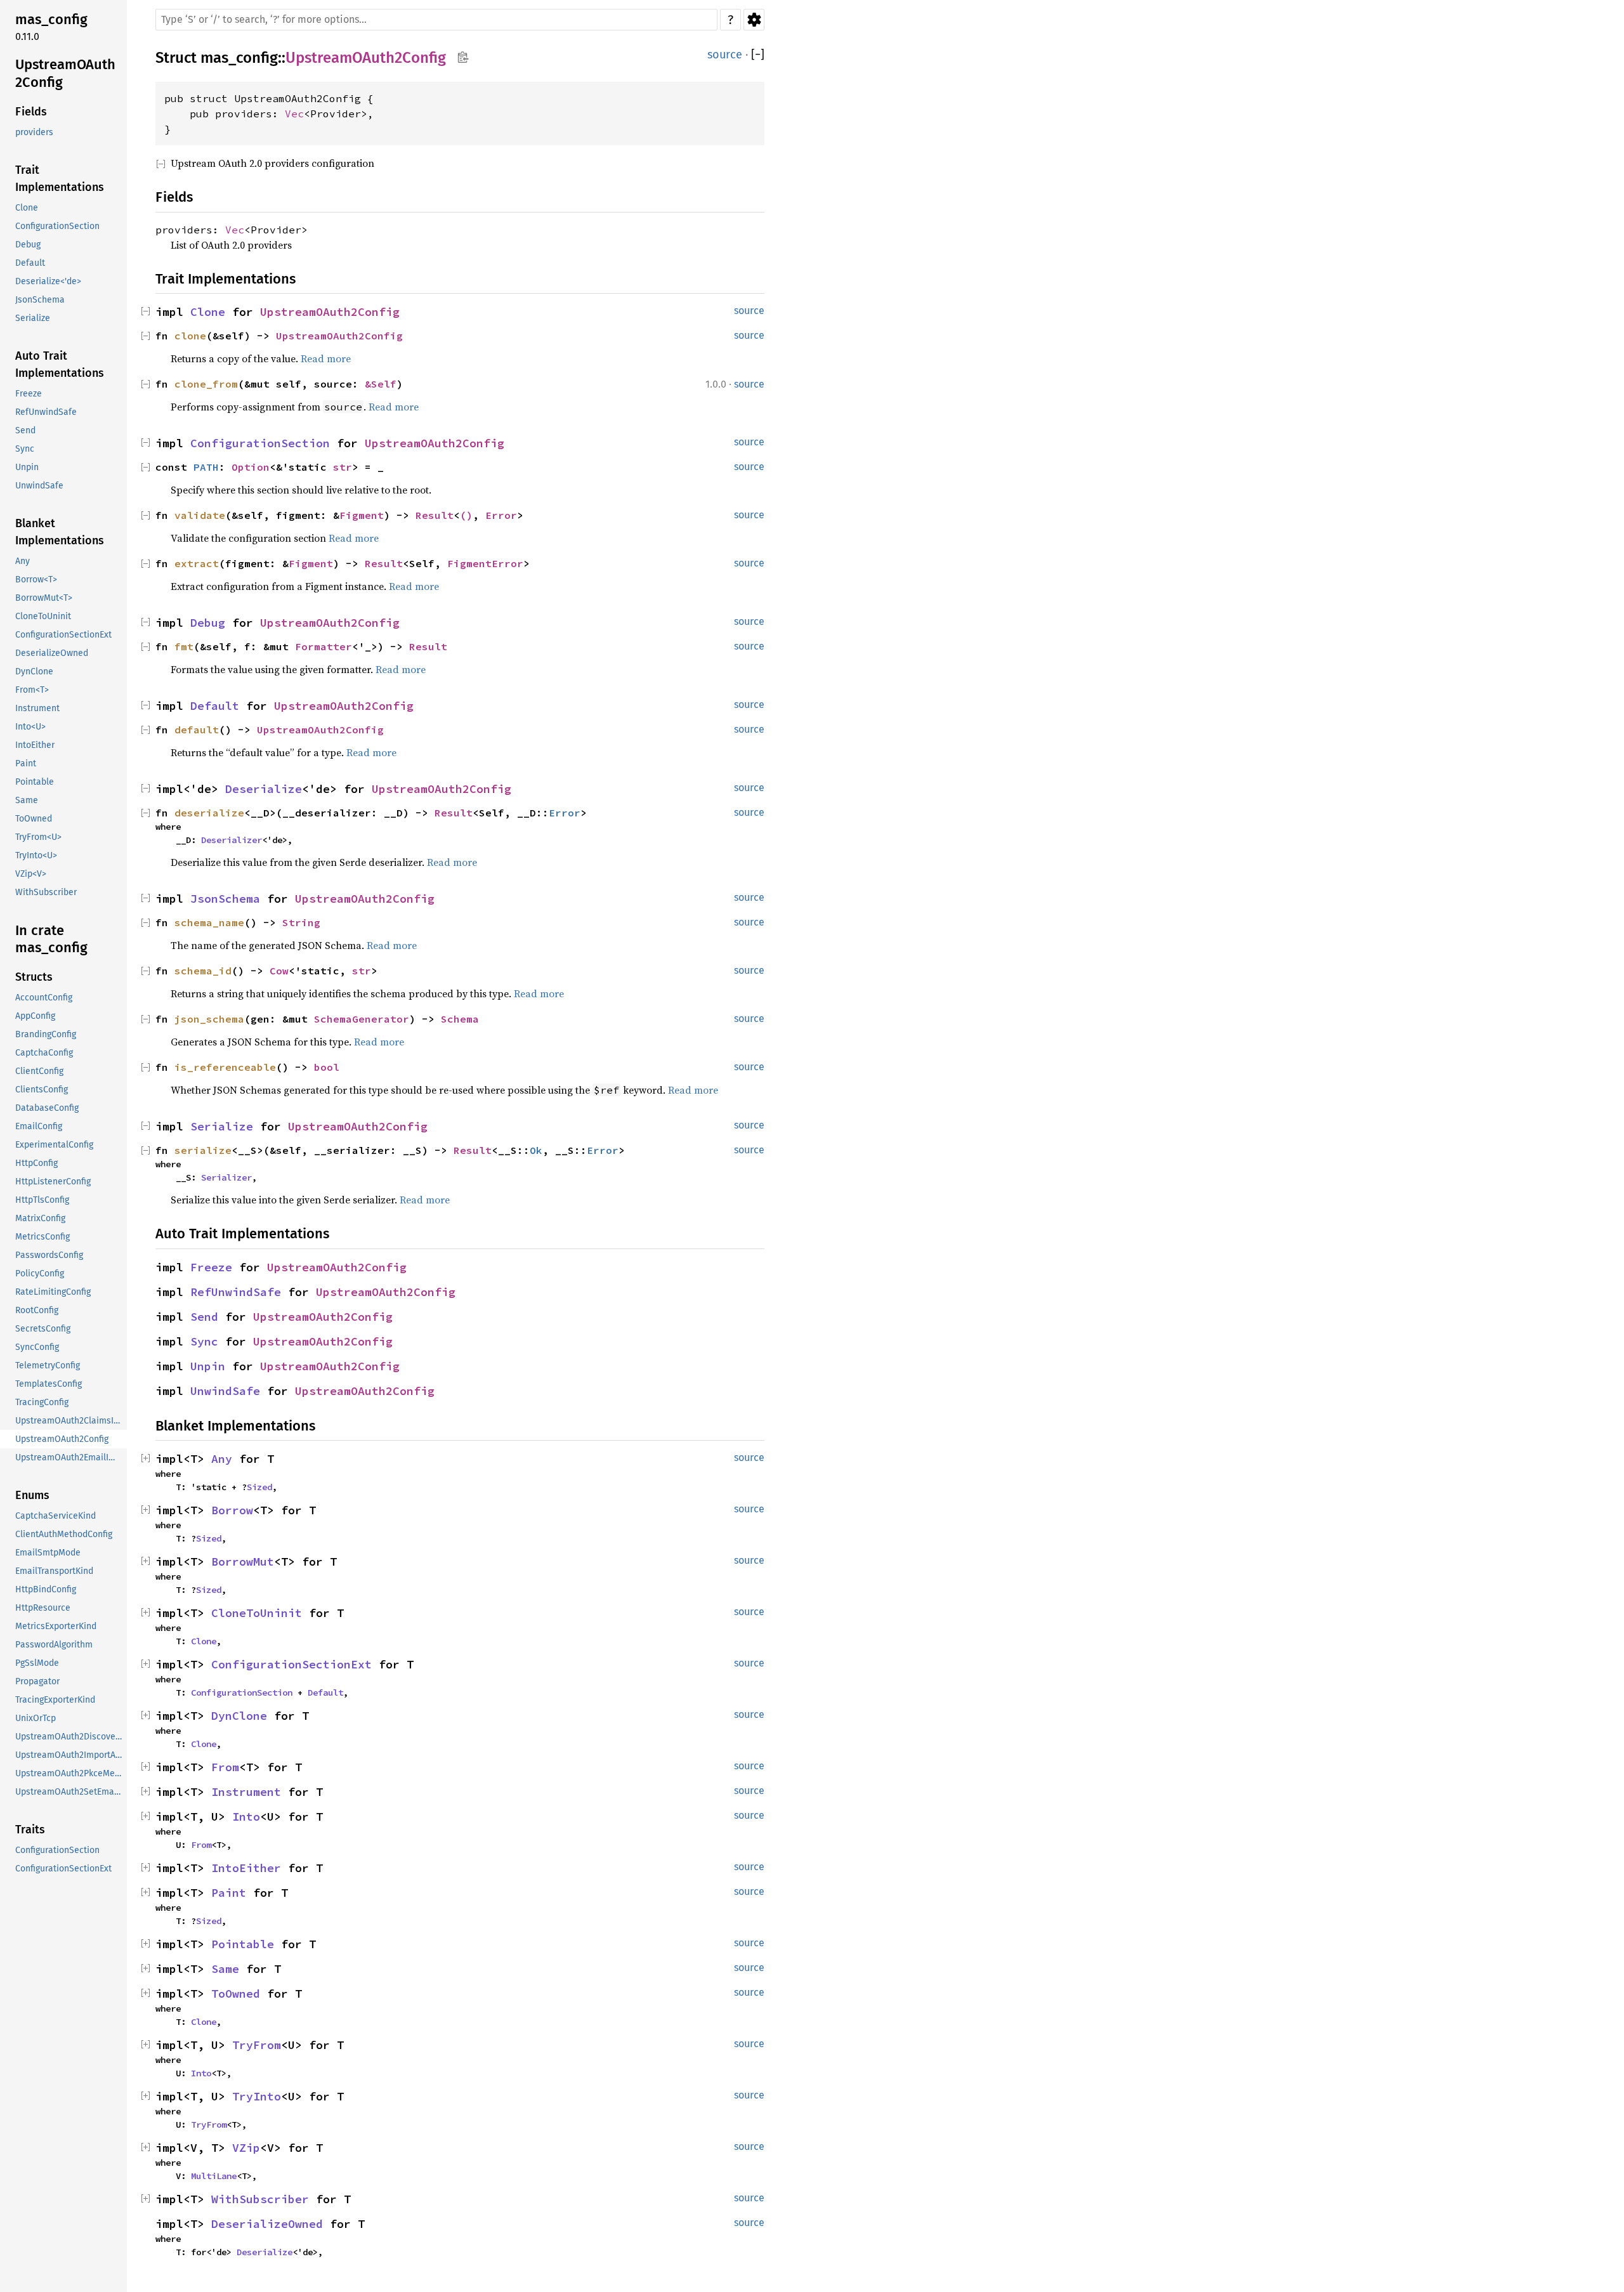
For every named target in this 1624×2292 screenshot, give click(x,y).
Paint (229, 1893)
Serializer (226, 1177)
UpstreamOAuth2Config (366, 58)
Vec (294, 114)
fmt (184, 646)
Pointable (243, 1944)
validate (200, 515)
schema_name (209, 922)
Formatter (324, 646)
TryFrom (257, 2045)
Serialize (222, 1126)
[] (758, 55)
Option (251, 467)
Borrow (232, 1510)
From (225, 1767)
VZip (246, 2148)
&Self (381, 384)
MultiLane (214, 2176)
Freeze (211, 1267)
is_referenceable (225, 1067)
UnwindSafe (225, 1391)
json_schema (209, 1019)
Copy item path (463, 57)
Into (246, 1817)
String (301, 922)
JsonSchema (225, 899)
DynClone (239, 1716)
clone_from (206, 384)
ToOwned (236, 1994)
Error (501, 515)
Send (204, 1317)
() (466, 515)
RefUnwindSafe (236, 1292)
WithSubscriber (260, 2199)
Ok (536, 1150)
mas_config (239, 58)
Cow (279, 971)
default (197, 730)
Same (225, 1969)
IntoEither (246, 1868)
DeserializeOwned (267, 2224)
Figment (362, 515)
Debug (208, 623)
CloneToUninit (257, 1613)
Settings (754, 20)
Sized (259, 1487)
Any (222, 1459)
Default (215, 706)
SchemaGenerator (362, 1019)
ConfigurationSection (260, 443)
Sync (204, 1341)
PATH (206, 467)
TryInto (257, 2096)
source (725, 55)
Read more (326, 358)
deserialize (209, 813)
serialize (203, 1150)
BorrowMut (243, 1562)
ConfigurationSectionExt (291, 1664)
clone (190, 336)
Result (435, 515)
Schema (460, 1019)
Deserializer (232, 840)
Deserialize (264, 789)
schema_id (203, 971)
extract (197, 563)
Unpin (208, 1366)
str (343, 467)
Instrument (246, 1792)
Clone (208, 312)
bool (327, 1067)
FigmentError (485, 563)
